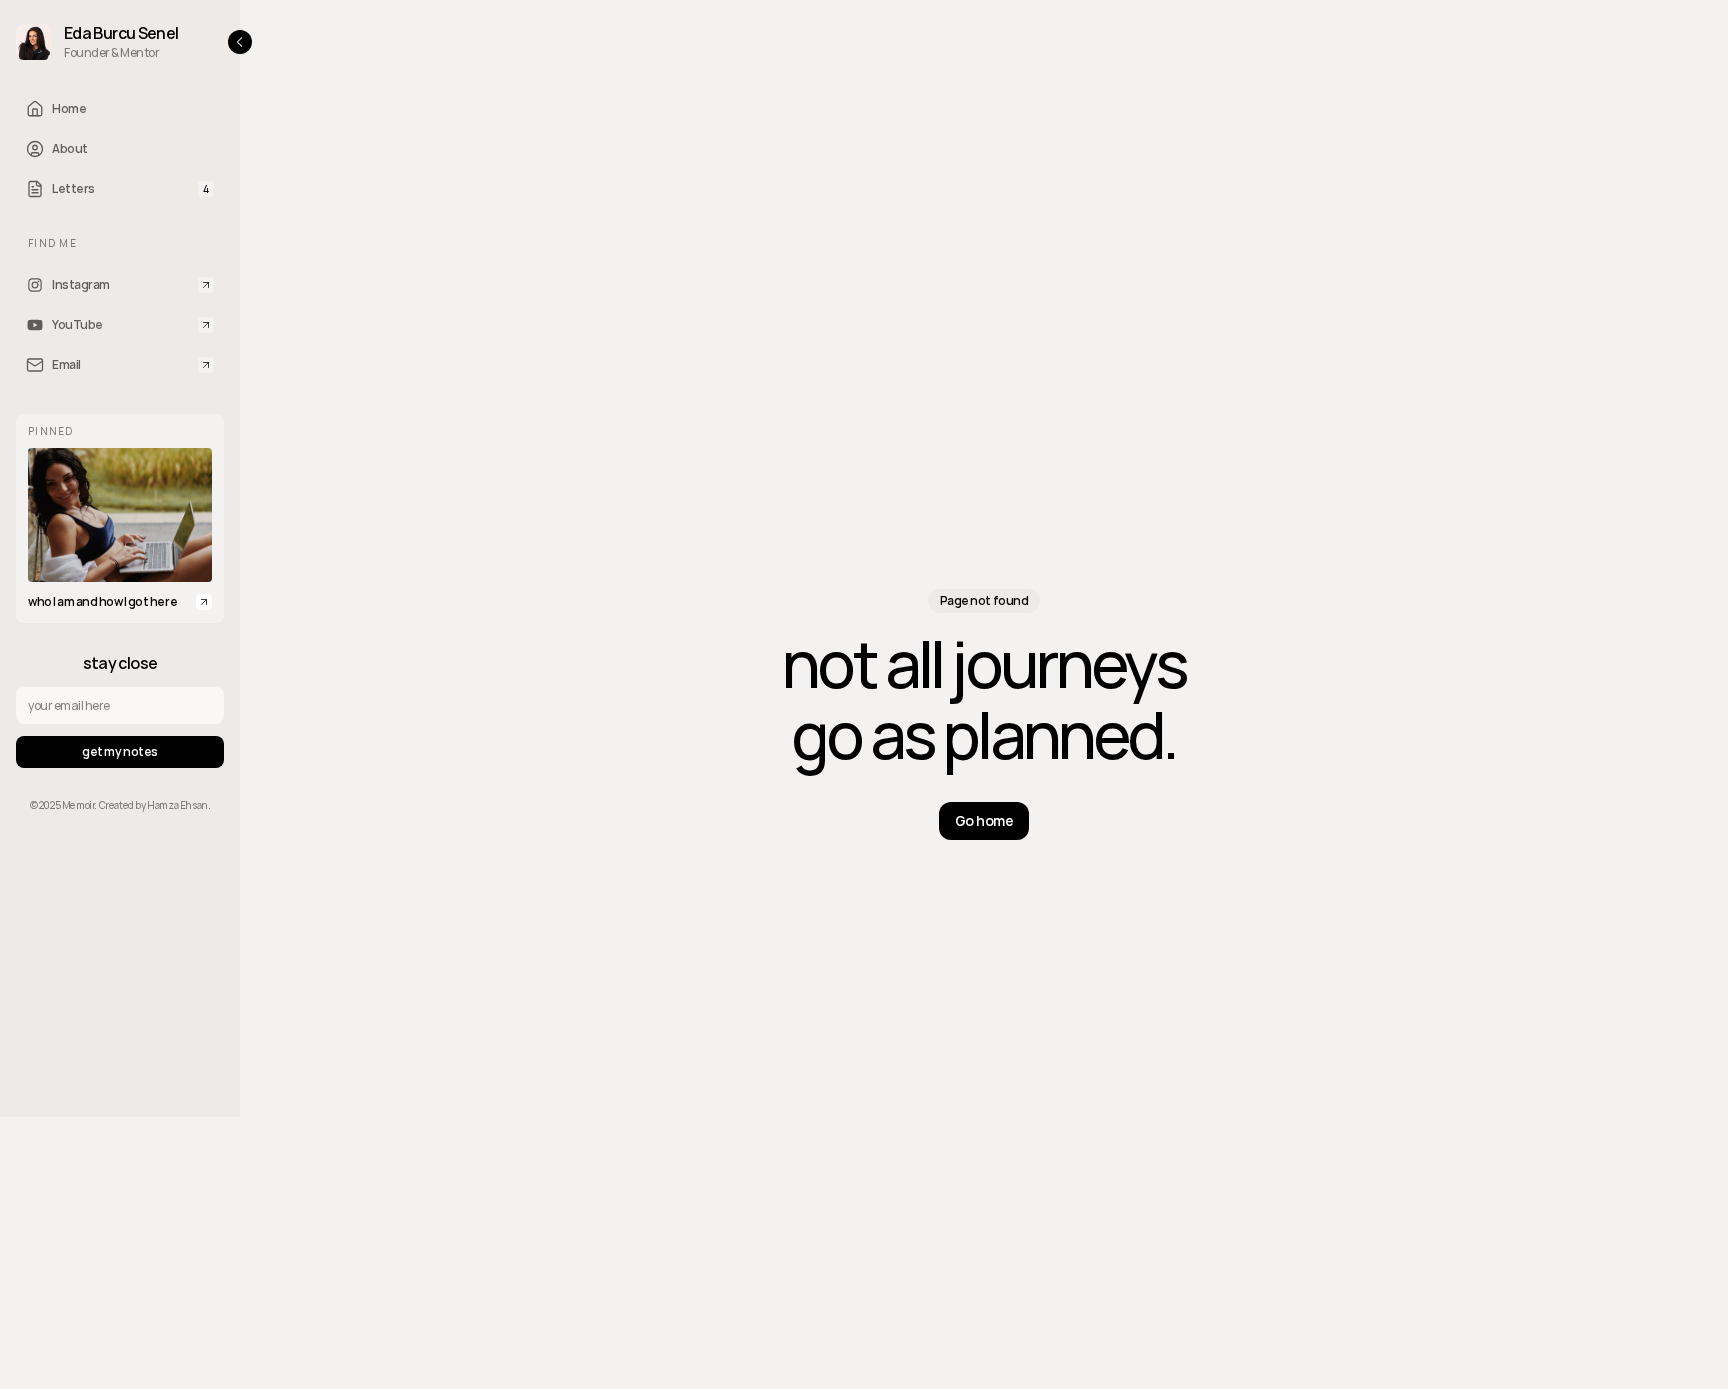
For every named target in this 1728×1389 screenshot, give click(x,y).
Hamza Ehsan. (178, 805)
